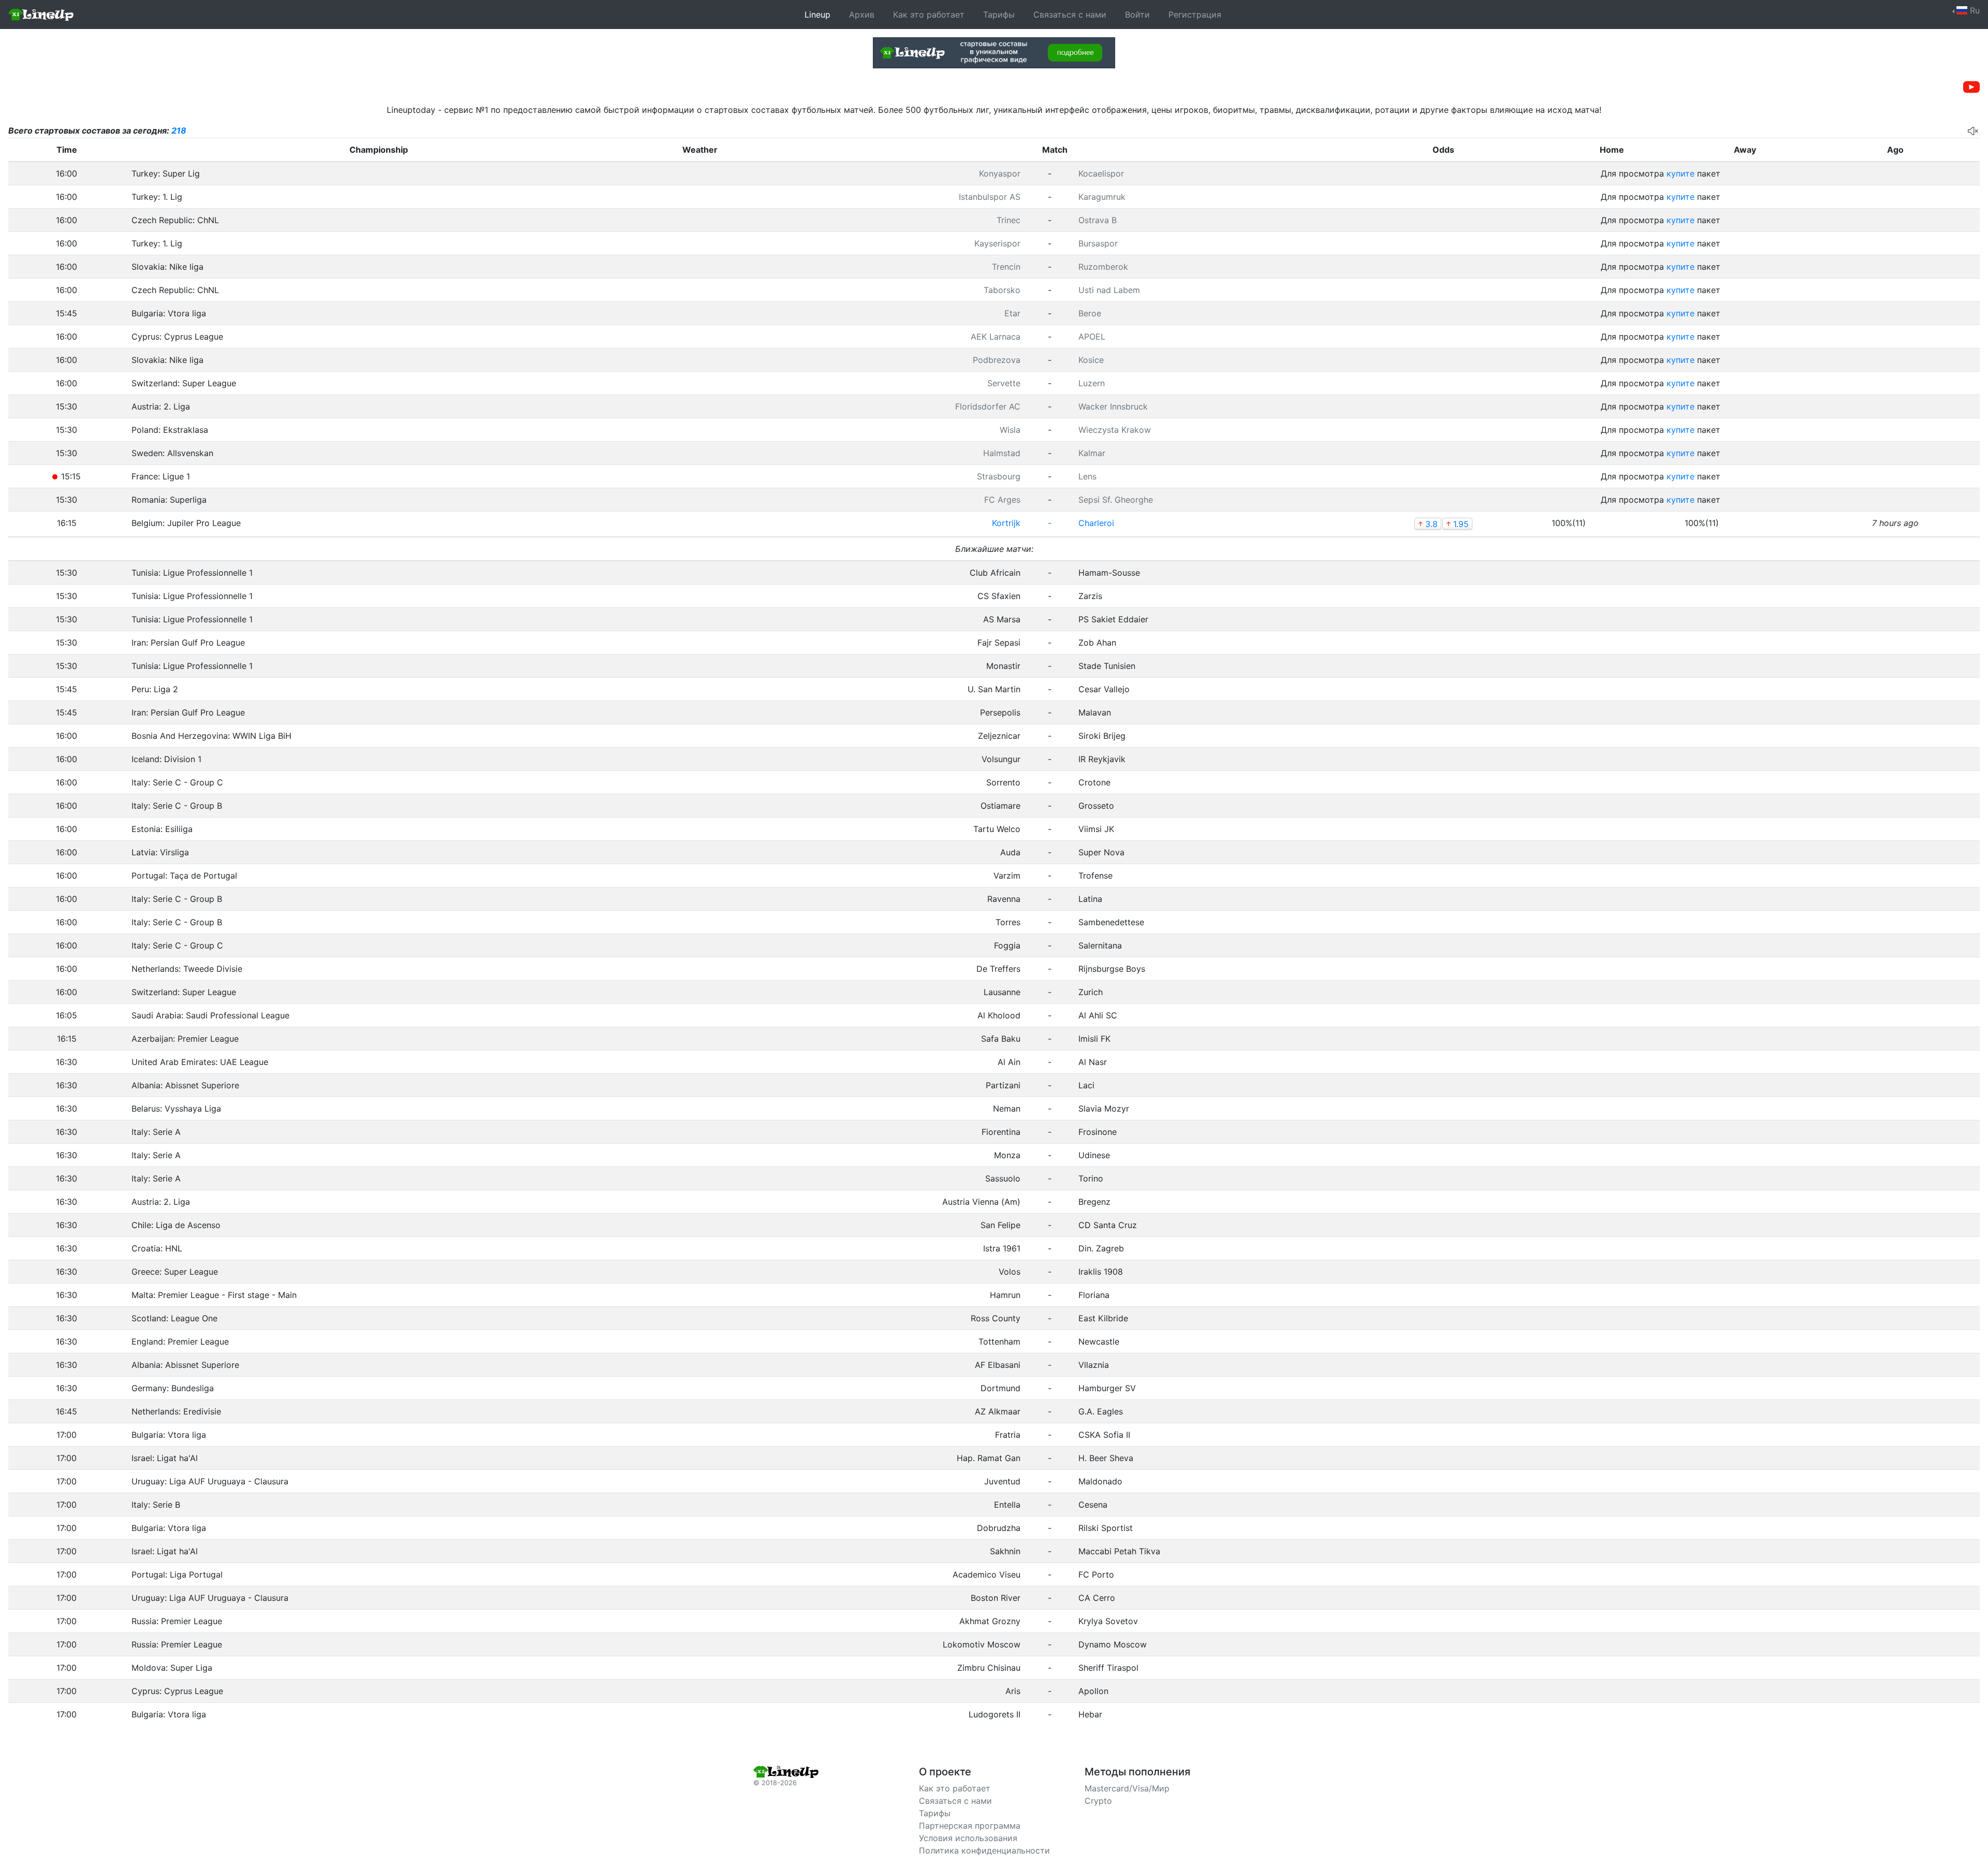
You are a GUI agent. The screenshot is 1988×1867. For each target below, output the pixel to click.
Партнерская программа (970, 1826)
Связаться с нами (1070, 14)
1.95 (1457, 524)
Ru (1974, 10)
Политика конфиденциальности (984, 1850)
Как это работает (929, 14)
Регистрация (1195, 14)
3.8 (1428, 524)
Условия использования (968, 1838)
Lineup (817, 14)
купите (1680, 173)
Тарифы (999, 14)
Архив (862, 14)
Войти (1137, 14)
